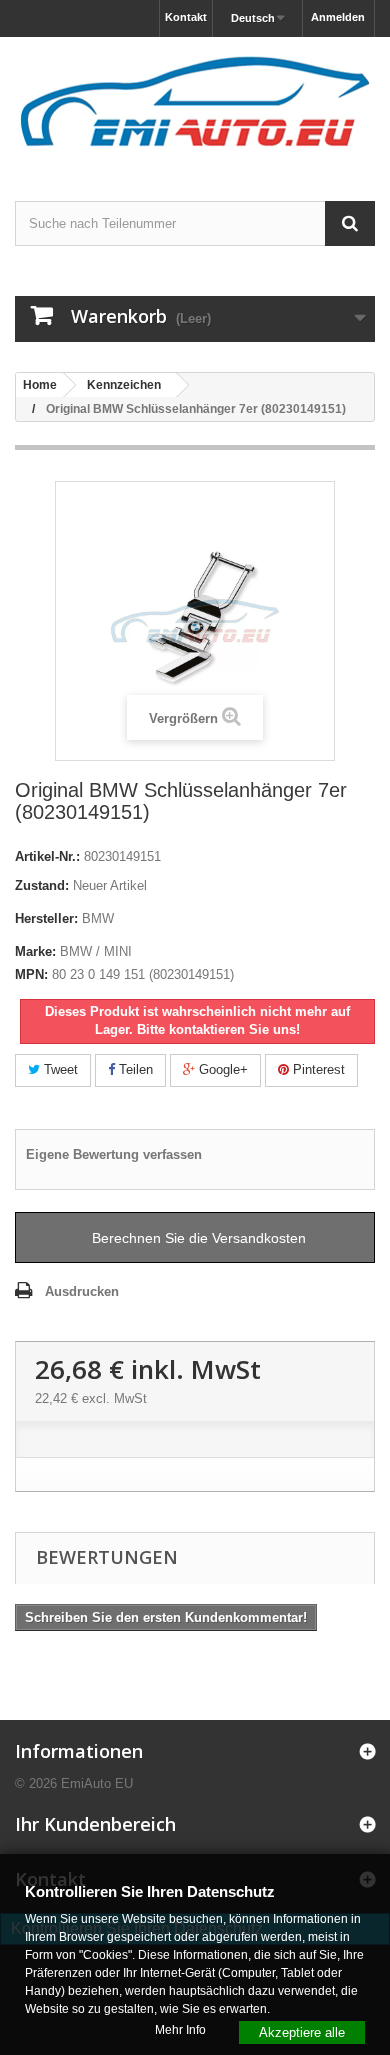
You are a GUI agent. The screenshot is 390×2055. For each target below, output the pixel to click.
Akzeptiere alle (302, 2031)
